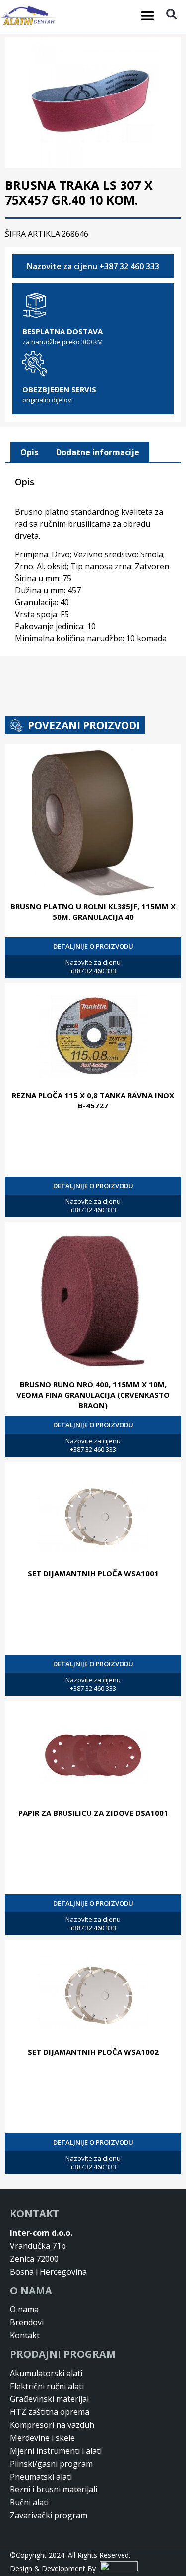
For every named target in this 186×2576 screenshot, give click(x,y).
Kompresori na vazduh (52, 2425)
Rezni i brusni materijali (54, 2489)
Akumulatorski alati (46, 2373)
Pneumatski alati (41, 2477)
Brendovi (27, 2322)
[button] (147, 16)
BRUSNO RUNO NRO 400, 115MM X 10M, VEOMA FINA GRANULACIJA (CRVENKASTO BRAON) (93, 1395)
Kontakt (25, 2335)
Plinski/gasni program (51, 2464)
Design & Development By (55, 2568)
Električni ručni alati (47, 2386)
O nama (24, 2309)
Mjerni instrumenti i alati (56, 2451)
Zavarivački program (49, 2515)
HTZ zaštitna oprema (50, 2412)
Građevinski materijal (49, 2399)
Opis (29, 452)
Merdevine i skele (42, 2438)
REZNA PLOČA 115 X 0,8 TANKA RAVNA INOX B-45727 (93, 1100)
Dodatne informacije (98, 452)
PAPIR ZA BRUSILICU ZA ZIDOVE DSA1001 (93, 1813)
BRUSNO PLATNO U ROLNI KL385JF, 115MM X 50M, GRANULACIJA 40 (93, 911)
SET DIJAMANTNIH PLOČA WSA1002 (93, 2052)
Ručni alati (29, 2502)
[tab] (29, 453)
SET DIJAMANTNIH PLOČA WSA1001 (93, 1573)
